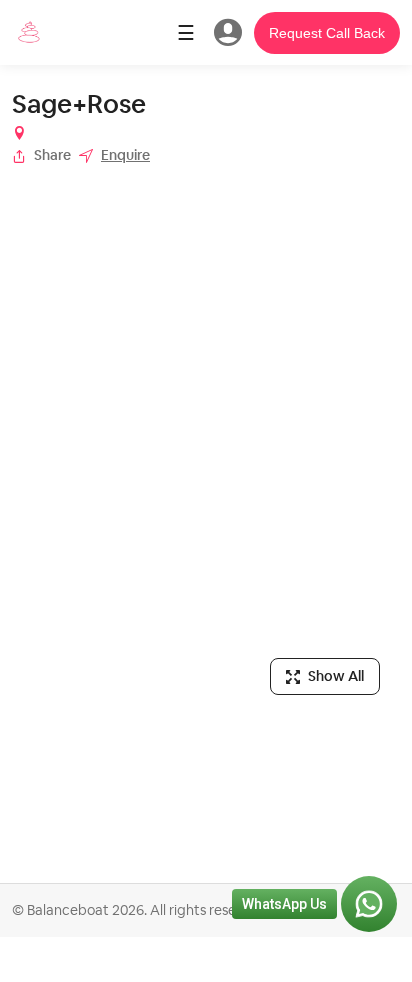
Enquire (125, 155)
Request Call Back (327, 33)
